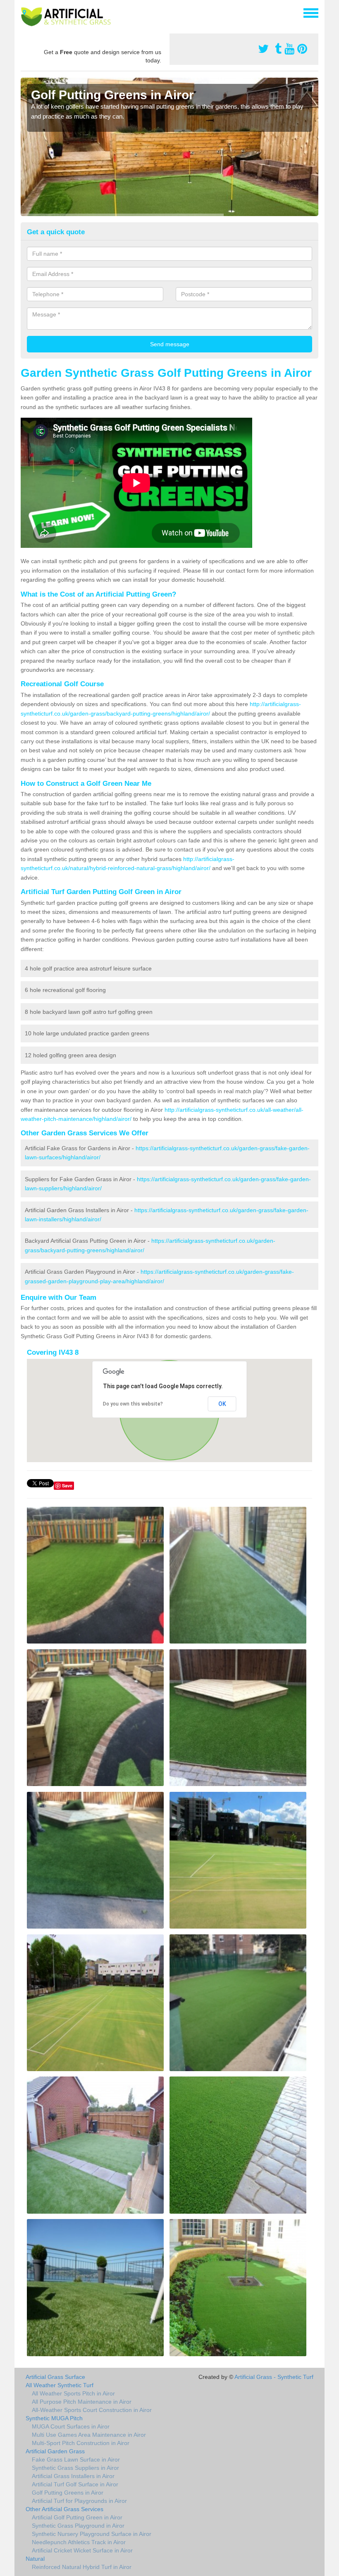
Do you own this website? (133, 1404)
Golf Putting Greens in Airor (68, 2493)
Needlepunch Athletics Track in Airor (79, 2542)
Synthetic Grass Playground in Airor (78, 2526)
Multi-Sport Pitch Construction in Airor (81, 2443)
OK (222, 1404)
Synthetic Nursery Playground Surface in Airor (92, 2534)
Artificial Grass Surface (55, 2377)
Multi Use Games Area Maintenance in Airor (89, 2435)
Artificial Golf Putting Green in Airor (77, 2517)
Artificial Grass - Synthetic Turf (274, 2377)
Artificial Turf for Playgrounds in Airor (79, 2501)
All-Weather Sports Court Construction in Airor (92, 2410)
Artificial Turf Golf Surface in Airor (75, 2484)
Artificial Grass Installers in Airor (73, 2476)
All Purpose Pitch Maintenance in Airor (82, 2402)
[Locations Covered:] (24, 12)
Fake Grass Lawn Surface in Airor (76, 2459)
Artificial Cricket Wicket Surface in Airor (82, 2550)
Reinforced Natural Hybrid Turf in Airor (82, 2567)
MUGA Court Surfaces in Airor (71, 2426)
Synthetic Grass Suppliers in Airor (75, 2468)
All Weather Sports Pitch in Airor (73, 2393)
